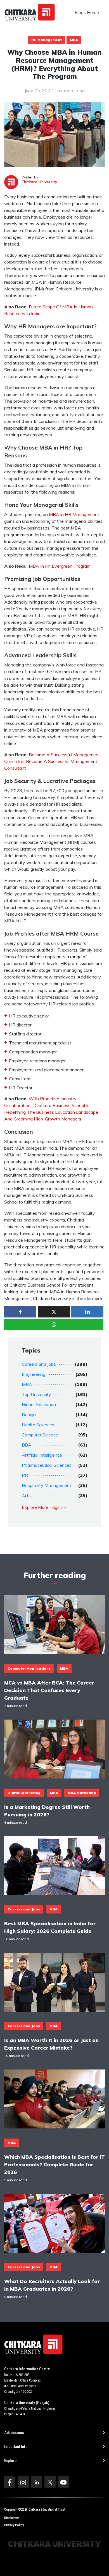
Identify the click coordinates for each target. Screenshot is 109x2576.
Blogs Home (87, 12)
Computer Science (40, 1435)
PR (25, 1475)
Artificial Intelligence (42, 1455)
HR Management (47, 40)
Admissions (14, 2433)
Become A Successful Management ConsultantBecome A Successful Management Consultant (52, 761)
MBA (74, 40)
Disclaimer (12, 2518)
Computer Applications (29, 1668)
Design (29, 1415)
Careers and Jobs (39, 1364)
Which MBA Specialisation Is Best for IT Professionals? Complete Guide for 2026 (54, 2164)
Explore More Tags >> (44, 1507)
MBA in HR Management (74, 514)
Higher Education (39, 1404)
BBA (27, 1445)
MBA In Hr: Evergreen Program (60, 566)
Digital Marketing (24, 1793)
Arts (26, 1495)
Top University (36, 1394)
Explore (10, 2461)
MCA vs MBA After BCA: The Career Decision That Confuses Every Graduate (49, 1690)
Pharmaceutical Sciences (47, 1465)
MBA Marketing (82, 1793)
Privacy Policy (14, 2525)
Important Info (16, 2447)
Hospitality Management (47, 1485)
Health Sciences (38, 1425)
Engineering (34, 1374)
